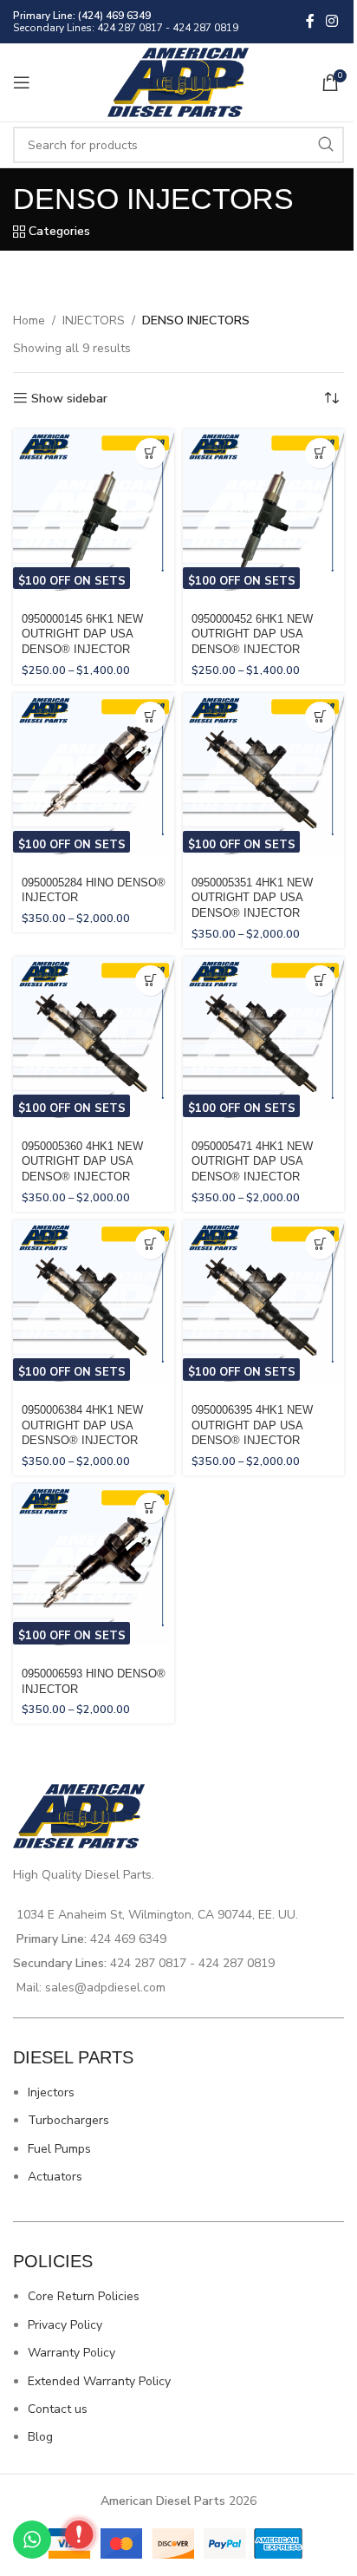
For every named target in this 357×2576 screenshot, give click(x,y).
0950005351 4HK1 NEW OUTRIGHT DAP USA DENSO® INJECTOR (252, 898)
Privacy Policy (65, 2325)
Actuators (55, 2177)
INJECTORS (94, 320)
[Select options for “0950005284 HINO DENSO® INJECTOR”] (150, 717)
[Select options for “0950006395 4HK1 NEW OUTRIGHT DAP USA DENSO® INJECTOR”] (320, 1244)
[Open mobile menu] (22, 82)
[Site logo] (179, 81)
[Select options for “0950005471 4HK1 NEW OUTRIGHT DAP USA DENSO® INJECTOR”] (320, 981)
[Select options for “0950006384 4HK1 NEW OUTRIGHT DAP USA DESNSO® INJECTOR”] (150, 1244)
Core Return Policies (84, 2296)
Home (29, 320)
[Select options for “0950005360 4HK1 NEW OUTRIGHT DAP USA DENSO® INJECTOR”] (150, 981)
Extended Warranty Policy (99, 2381)
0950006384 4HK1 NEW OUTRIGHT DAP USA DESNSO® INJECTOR (82, 1425)
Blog (40, 2437)
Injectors (51, 2092)
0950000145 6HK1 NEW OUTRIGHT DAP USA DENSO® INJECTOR (82, 634)
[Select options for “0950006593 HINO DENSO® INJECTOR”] (150, 1508)
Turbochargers (68, 2120)
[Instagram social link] (332, 21)
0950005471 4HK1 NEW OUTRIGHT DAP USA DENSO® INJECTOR (252, 1162)
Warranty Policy (71, 2353)
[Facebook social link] (310, 21)
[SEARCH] (326, 145)
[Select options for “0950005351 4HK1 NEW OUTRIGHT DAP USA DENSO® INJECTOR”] (320, 717)
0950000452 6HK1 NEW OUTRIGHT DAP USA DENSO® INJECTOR (252, 634)
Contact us (58, 2409)
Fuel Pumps (59, 2149)
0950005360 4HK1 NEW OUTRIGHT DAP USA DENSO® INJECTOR (82, 1162)
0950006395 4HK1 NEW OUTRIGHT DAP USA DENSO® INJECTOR (252, 1425)
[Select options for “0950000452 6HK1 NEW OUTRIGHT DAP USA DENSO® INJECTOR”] (320, 453)
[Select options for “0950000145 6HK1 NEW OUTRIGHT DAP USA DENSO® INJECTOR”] (150, 453)
